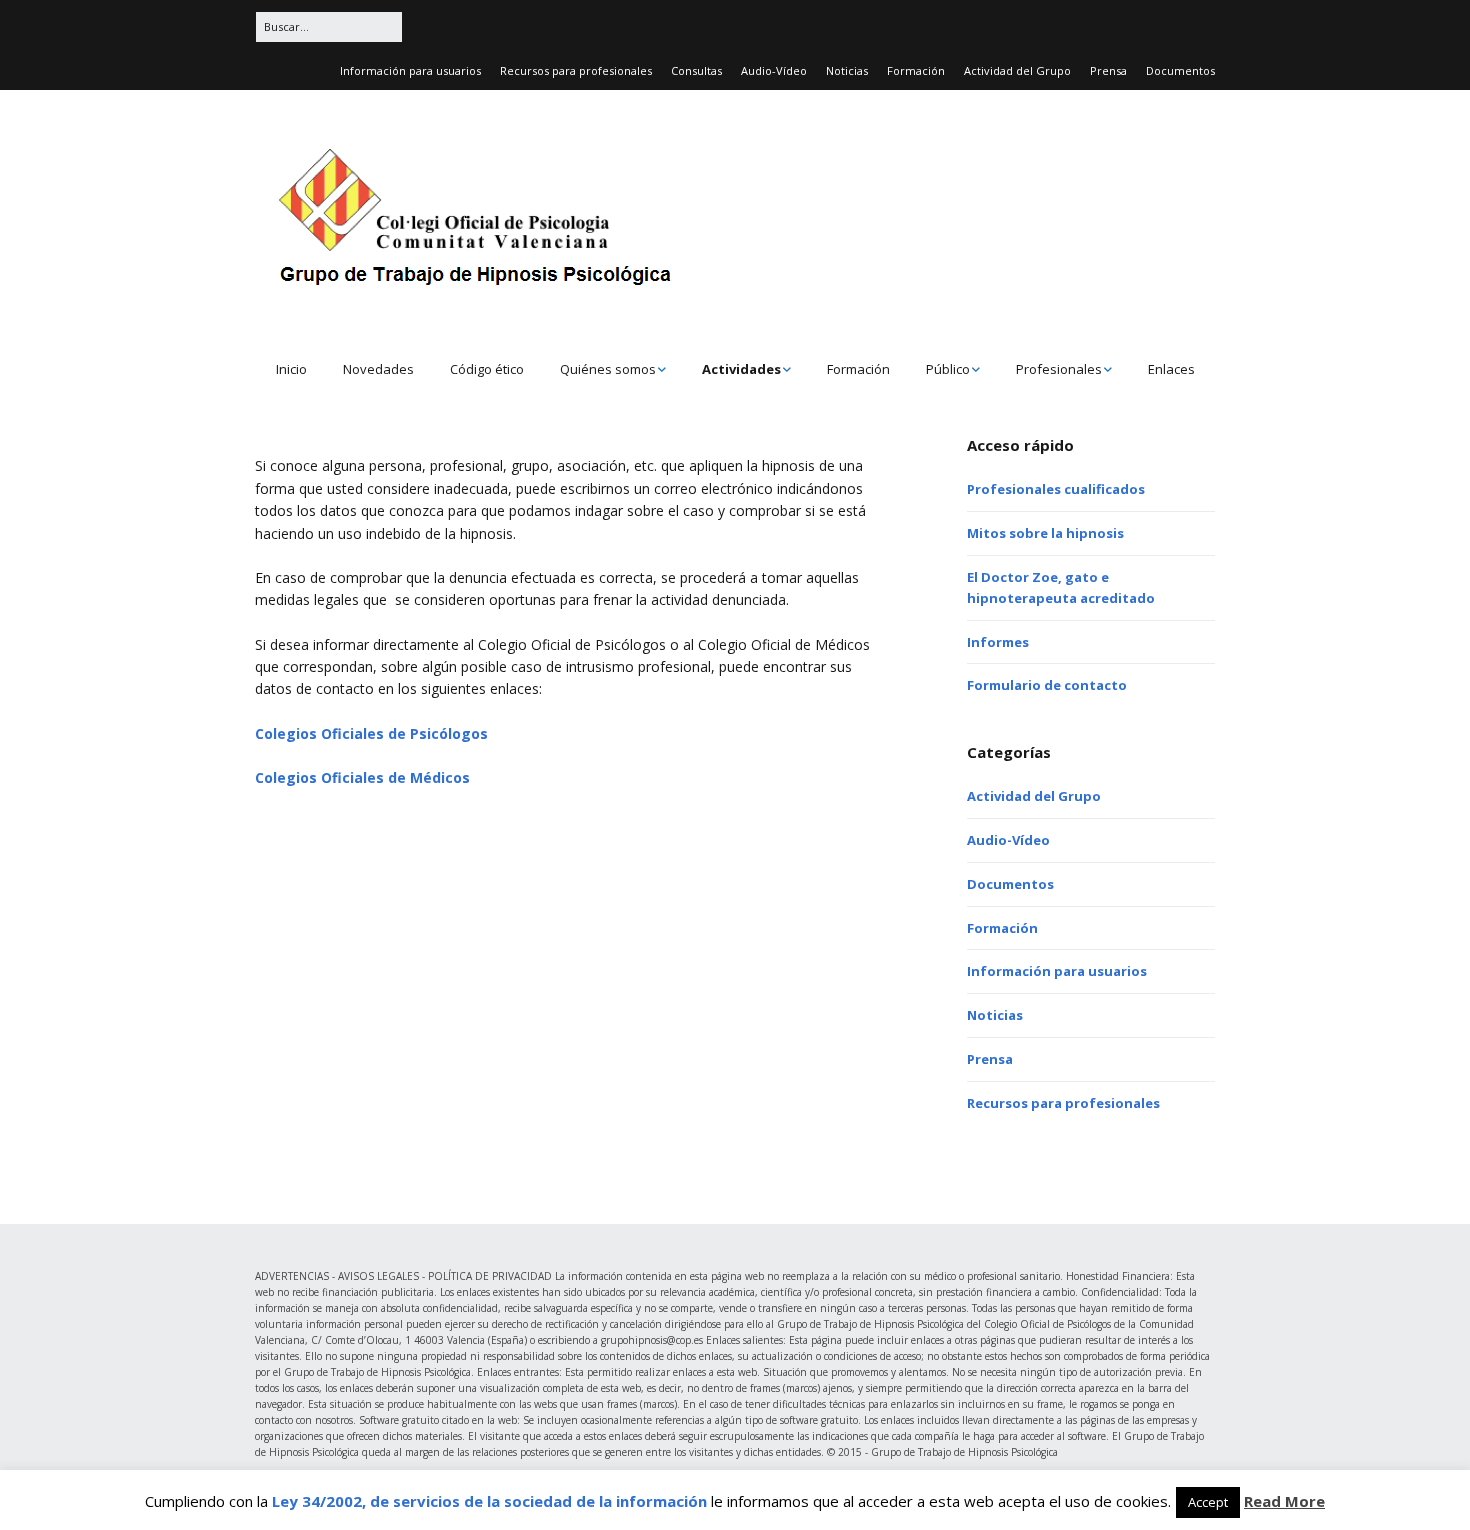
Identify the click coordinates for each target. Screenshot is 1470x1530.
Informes (998, 642)
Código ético (487, 369)
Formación (916, 70)
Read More (1284, 1501)
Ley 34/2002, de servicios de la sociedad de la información (489, 1501)
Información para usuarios (410, 70)
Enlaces (1171, 369)
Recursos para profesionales (576, 70)
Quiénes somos (608, 369)
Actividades (741, 369)
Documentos (1180, 70)
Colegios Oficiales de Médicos (362, 777)
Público (948, 369)
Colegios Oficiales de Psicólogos (371, 733)
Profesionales (1059, 369)
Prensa (1108, 70)
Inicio (291, 369)
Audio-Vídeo (774, 70)
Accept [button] (1208, 1502)
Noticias (847, 70)
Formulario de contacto (1047, 685)
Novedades (378, 369)
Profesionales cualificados (1056, 489)
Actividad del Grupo (1017, 70)
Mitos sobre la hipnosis (1045, 533)
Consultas (696, 70)
